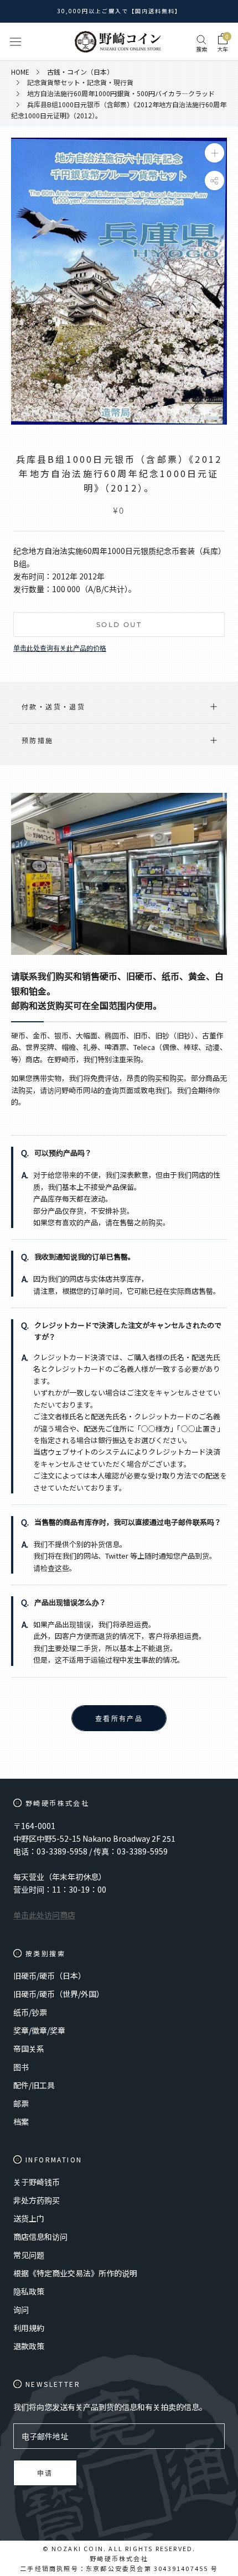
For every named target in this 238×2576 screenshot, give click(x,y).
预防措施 (38, 740)
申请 (45, 2473)
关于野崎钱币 (37, 2182)
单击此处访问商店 (44, 1915)
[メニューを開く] (15, 42)
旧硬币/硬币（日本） (50, 1976)
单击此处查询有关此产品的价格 (60, 648)
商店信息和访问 (40, 2237)
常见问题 (29, 2255)
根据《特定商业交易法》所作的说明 (75, 2273)
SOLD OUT (119, 625)
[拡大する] (214, 153)
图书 (21, 2067)
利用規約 (29, 2328)
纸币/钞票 (30, 2012)
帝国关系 (29, 2049)
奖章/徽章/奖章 (39, 2030)
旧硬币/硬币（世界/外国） (59, 1994)
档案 (21, 2122)
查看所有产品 (119, 1719)
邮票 (21, 2103)
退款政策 (29, 2346)
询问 (21, 2309)
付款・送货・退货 (53, 706)
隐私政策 (29, 2291)
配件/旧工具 (34, 2085)
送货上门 (29, 2218)
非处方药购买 (37, 2200)
